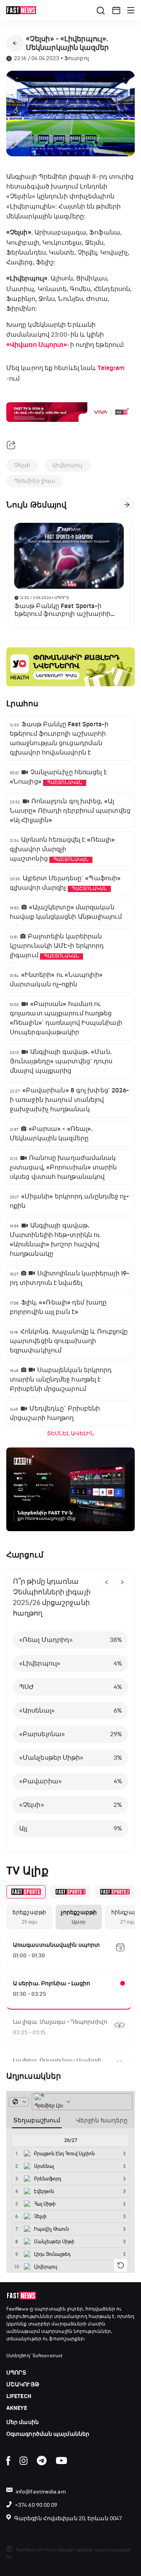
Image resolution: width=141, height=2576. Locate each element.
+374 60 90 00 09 (36, 2505)
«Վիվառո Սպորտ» (37, 345)
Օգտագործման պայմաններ (48, 2434)
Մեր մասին (23, 2422)
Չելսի (22, 465)
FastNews (17, 2309)
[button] (116, 10)
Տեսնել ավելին (70, 1434)
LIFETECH (19, 2396)
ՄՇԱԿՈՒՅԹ (23, 2385)
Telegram (111, 368)
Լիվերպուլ (68, 465)
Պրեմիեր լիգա (35, 481)
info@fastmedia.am (41, 2492)
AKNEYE (17, 2408)
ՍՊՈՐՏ (16, 2373)
